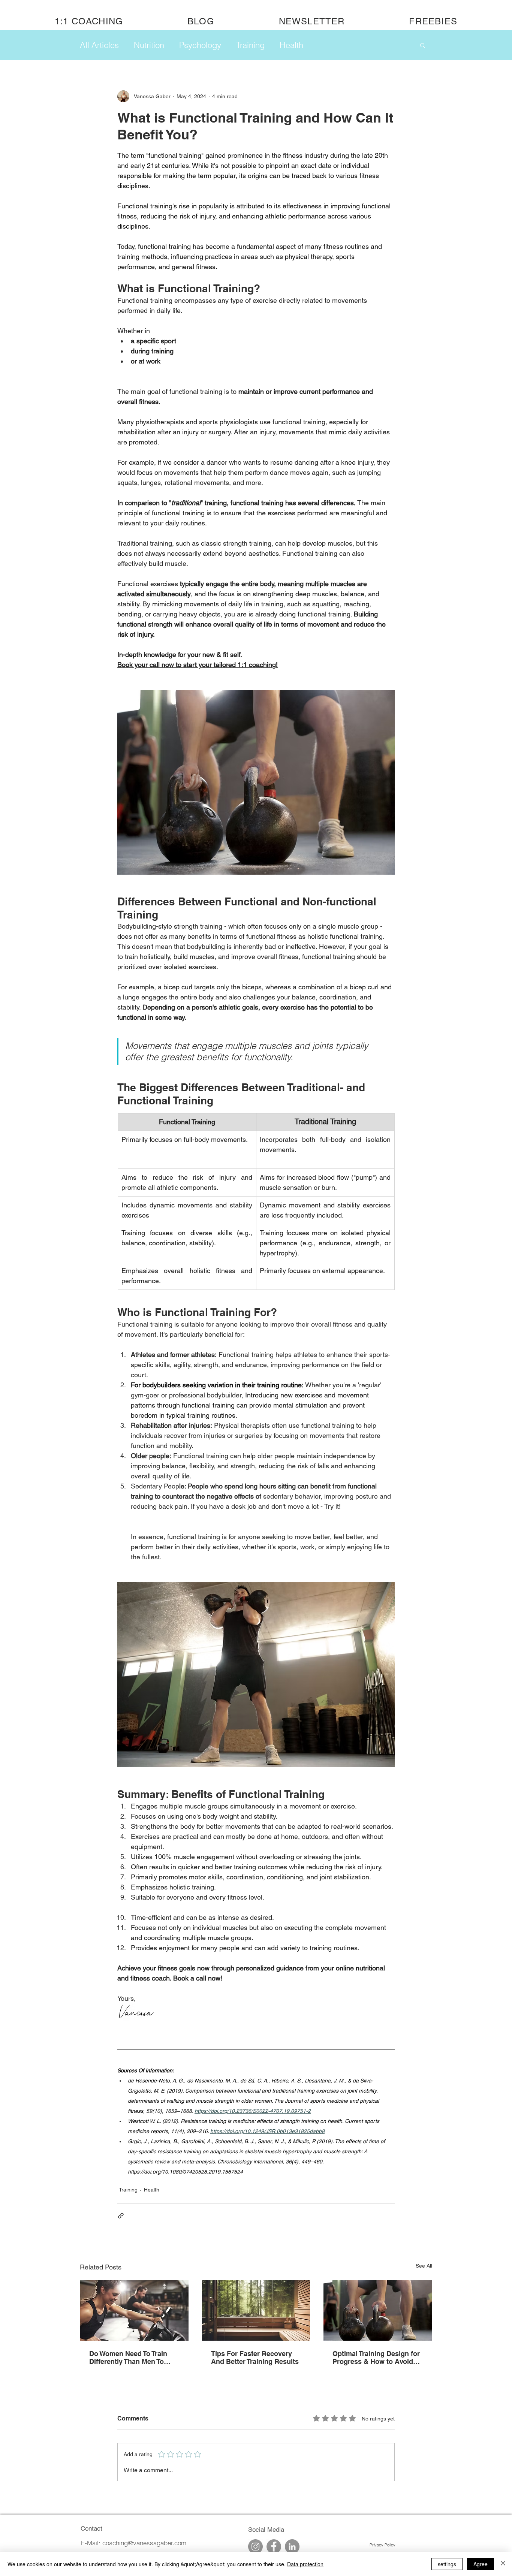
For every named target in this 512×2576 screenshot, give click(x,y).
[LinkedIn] (292, 2547)
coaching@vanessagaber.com (144, 2543)
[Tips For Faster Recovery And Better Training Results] (256, 2310)
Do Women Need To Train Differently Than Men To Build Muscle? (128, 2358)
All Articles (99, 45)
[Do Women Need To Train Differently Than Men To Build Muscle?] (134, 2310)
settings (447, 2564)
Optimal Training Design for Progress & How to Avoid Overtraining (376, 2358)
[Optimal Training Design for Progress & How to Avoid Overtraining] (378, 2310)
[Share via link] (121, 2216)
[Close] (503, 2564)
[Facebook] (274, 2547)
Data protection (305, 2564)
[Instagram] (255, 2547)
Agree (481, 2564)
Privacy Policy (383, 2545)
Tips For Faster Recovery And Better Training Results (255, 2358)
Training (250, 45)
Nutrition (149, 45)
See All (424, 2266)
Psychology (200, 45)
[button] (423, 45)
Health (291, 45)
